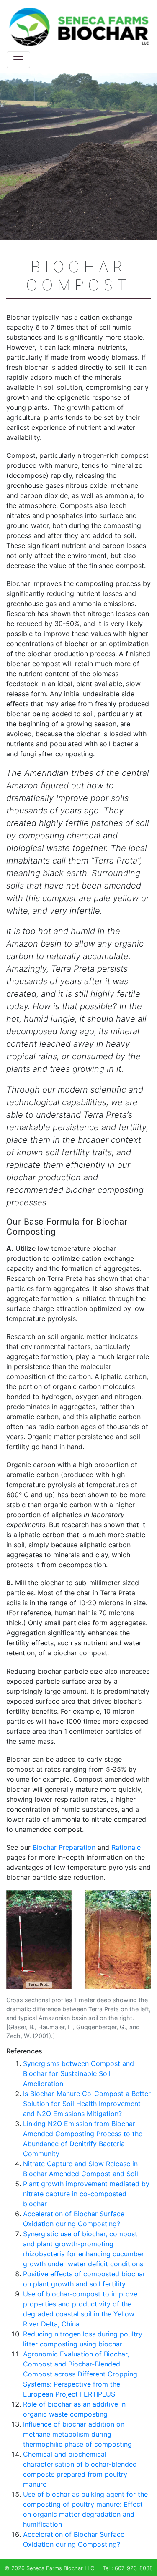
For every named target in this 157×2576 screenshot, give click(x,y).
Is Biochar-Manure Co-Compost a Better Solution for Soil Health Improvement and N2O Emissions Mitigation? (87, 2104)
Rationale (126, 1847)
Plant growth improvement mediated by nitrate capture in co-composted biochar (86, 2194)
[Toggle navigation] (18, 60)
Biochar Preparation (64, 1847)
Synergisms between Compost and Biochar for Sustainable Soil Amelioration (78, 2073)
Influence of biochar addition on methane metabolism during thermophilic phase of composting (77, 2434)
